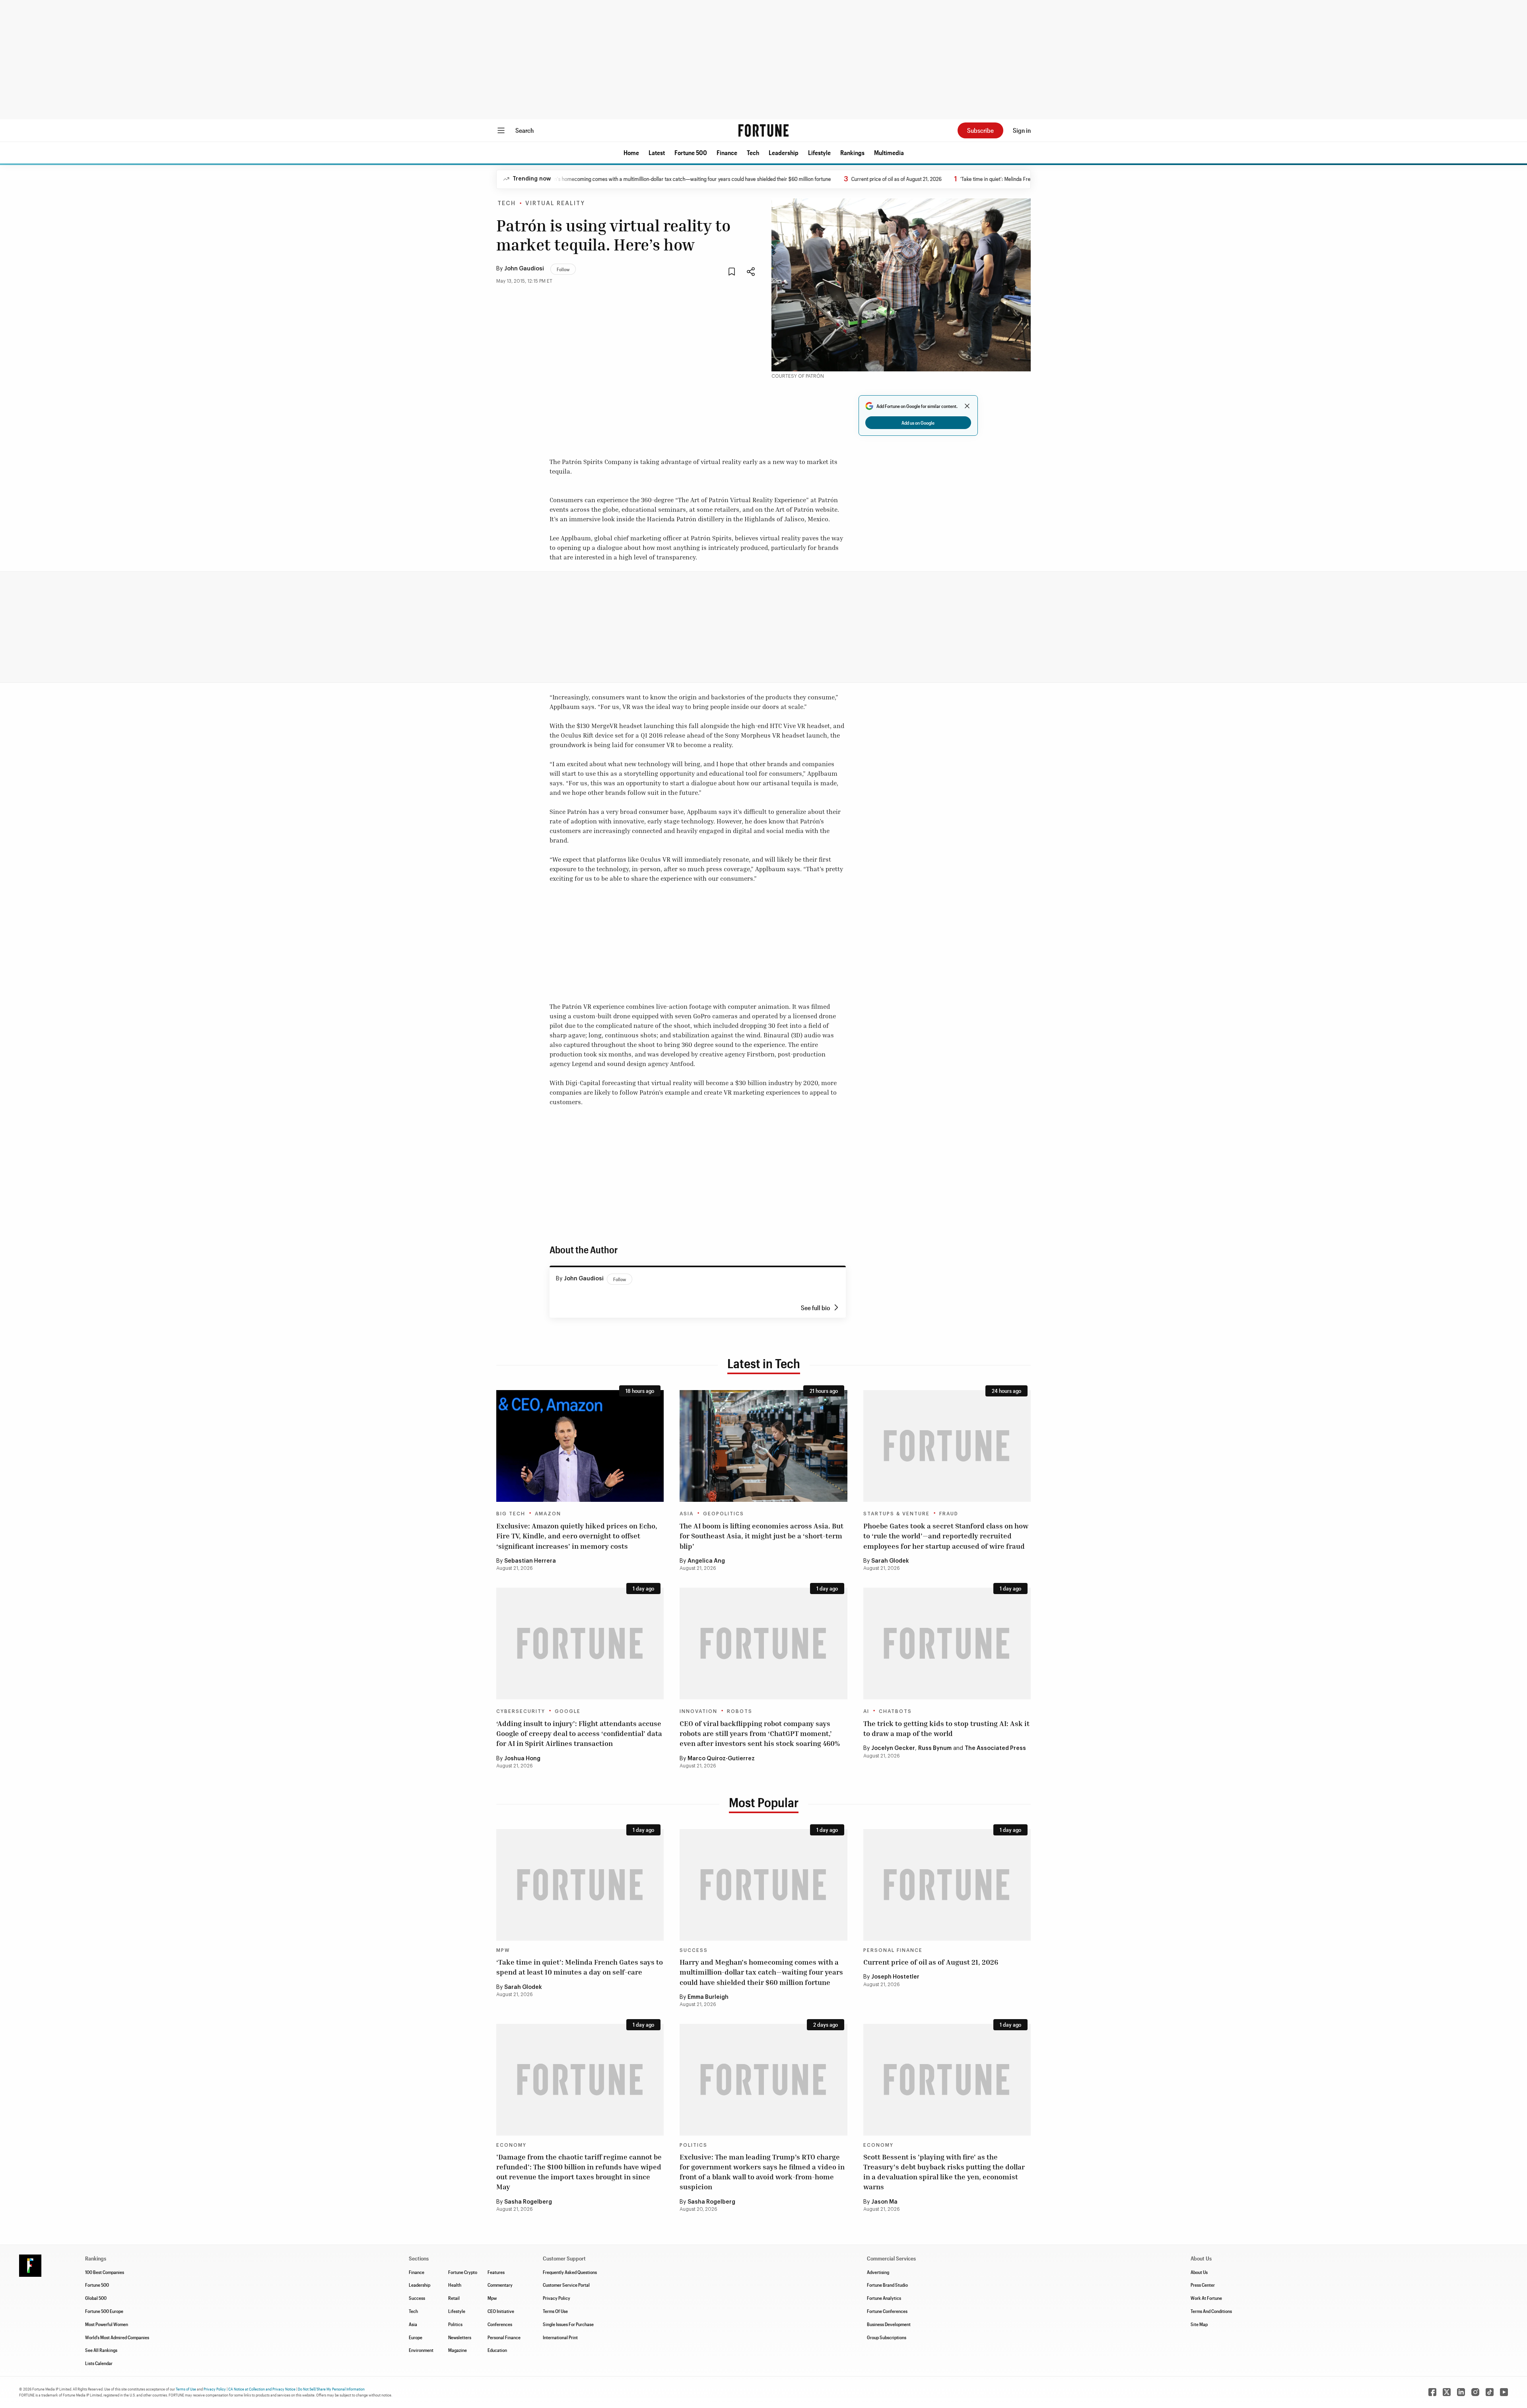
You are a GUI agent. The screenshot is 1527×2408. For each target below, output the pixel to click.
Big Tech (511, 1514)
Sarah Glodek (890, 1561)
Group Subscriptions (887, 2337)
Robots (740, 1711)
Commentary (500, 2285)
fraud (949, 1514)
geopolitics (724, 1514)
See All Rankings (101, 2350)
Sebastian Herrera (530, 1561)
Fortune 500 (691, 152)
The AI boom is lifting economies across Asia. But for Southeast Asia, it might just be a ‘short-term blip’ (762, 1536)
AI (866, 1711)
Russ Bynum (935, 1748)
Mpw (492, 2298)
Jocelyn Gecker (893, 1748)
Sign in (1022, 130)
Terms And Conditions (1211, 2311)
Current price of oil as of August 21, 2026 (834, 179)
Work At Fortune (1206, 2298)
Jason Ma (884, 2202)
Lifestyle (819, 152)
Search (525, 130)
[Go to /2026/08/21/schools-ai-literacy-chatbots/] (947, 1644)
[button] (631, 153)
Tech (753, 152)
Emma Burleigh (708, 1997)
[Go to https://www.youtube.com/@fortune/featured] (1504, 2392)
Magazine (458, 2350)
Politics (694, 2145)
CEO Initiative (501, 2311)
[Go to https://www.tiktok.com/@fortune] (1490, 2392)
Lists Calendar (99, 2363)
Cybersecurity (521, 1711)
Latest (657, 152)
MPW (503, 1950)
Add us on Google (918, 423)
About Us (1199, 2272)
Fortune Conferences (887, 2311)
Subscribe (980, 130)
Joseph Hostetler (895, 1977)
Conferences (500, 2324)
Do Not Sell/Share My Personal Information (331, 2389)
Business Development (889, 2324)
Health (455, 2285)
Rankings (852, 152)
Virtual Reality (555, 204)
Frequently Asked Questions (570, 2272)
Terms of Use (186, 2389)
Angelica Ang (706, 1561)
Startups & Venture (897, 1514)
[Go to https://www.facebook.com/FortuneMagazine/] (1432, 2392)
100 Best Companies (105, 2272)
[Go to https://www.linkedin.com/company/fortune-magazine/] (1461, 2392)
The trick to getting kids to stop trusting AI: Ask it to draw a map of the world (946, 1728)
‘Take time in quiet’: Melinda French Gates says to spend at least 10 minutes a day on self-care (1002, 179)
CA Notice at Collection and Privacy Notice (262, 2389)
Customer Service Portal (566, 2285)
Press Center (1203, 2285)
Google (568, 1711)
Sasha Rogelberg (528, 2202)
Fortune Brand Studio (887, 2285)
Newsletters (460, 2337)
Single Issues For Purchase (568, 2324)
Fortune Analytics (884, 2298)
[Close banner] (967, 406)
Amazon (548, 1514)
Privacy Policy (557, 2298)
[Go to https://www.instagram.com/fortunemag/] (1475, 2392)
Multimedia (889, 152)
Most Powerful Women (107, 2324)
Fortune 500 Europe (104, 2311)
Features (496, 2272)
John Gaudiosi (524, 269)
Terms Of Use (555, 2311)
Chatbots (895, 1711)
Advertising (878, 2272)
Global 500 (96, 2298)
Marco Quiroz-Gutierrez (721, 1759)
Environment (421, 2350)
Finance (727, 152)
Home (631, 152)
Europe (416, 2337)
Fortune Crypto (463, 2272)
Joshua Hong (522, 1759)
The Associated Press (995, 1748)
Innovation (698, 1711)
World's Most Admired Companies (117, 2337)
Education (497, 2350)
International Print (560, 2337)
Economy (511, 2145)
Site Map (1199, 2324)
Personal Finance (893, 1950)
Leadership (784, 152)
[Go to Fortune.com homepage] (763, 130)
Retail (454, 2298)
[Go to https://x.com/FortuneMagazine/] (1447, 2392)
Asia (687, 1514)
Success (694, 1950)
